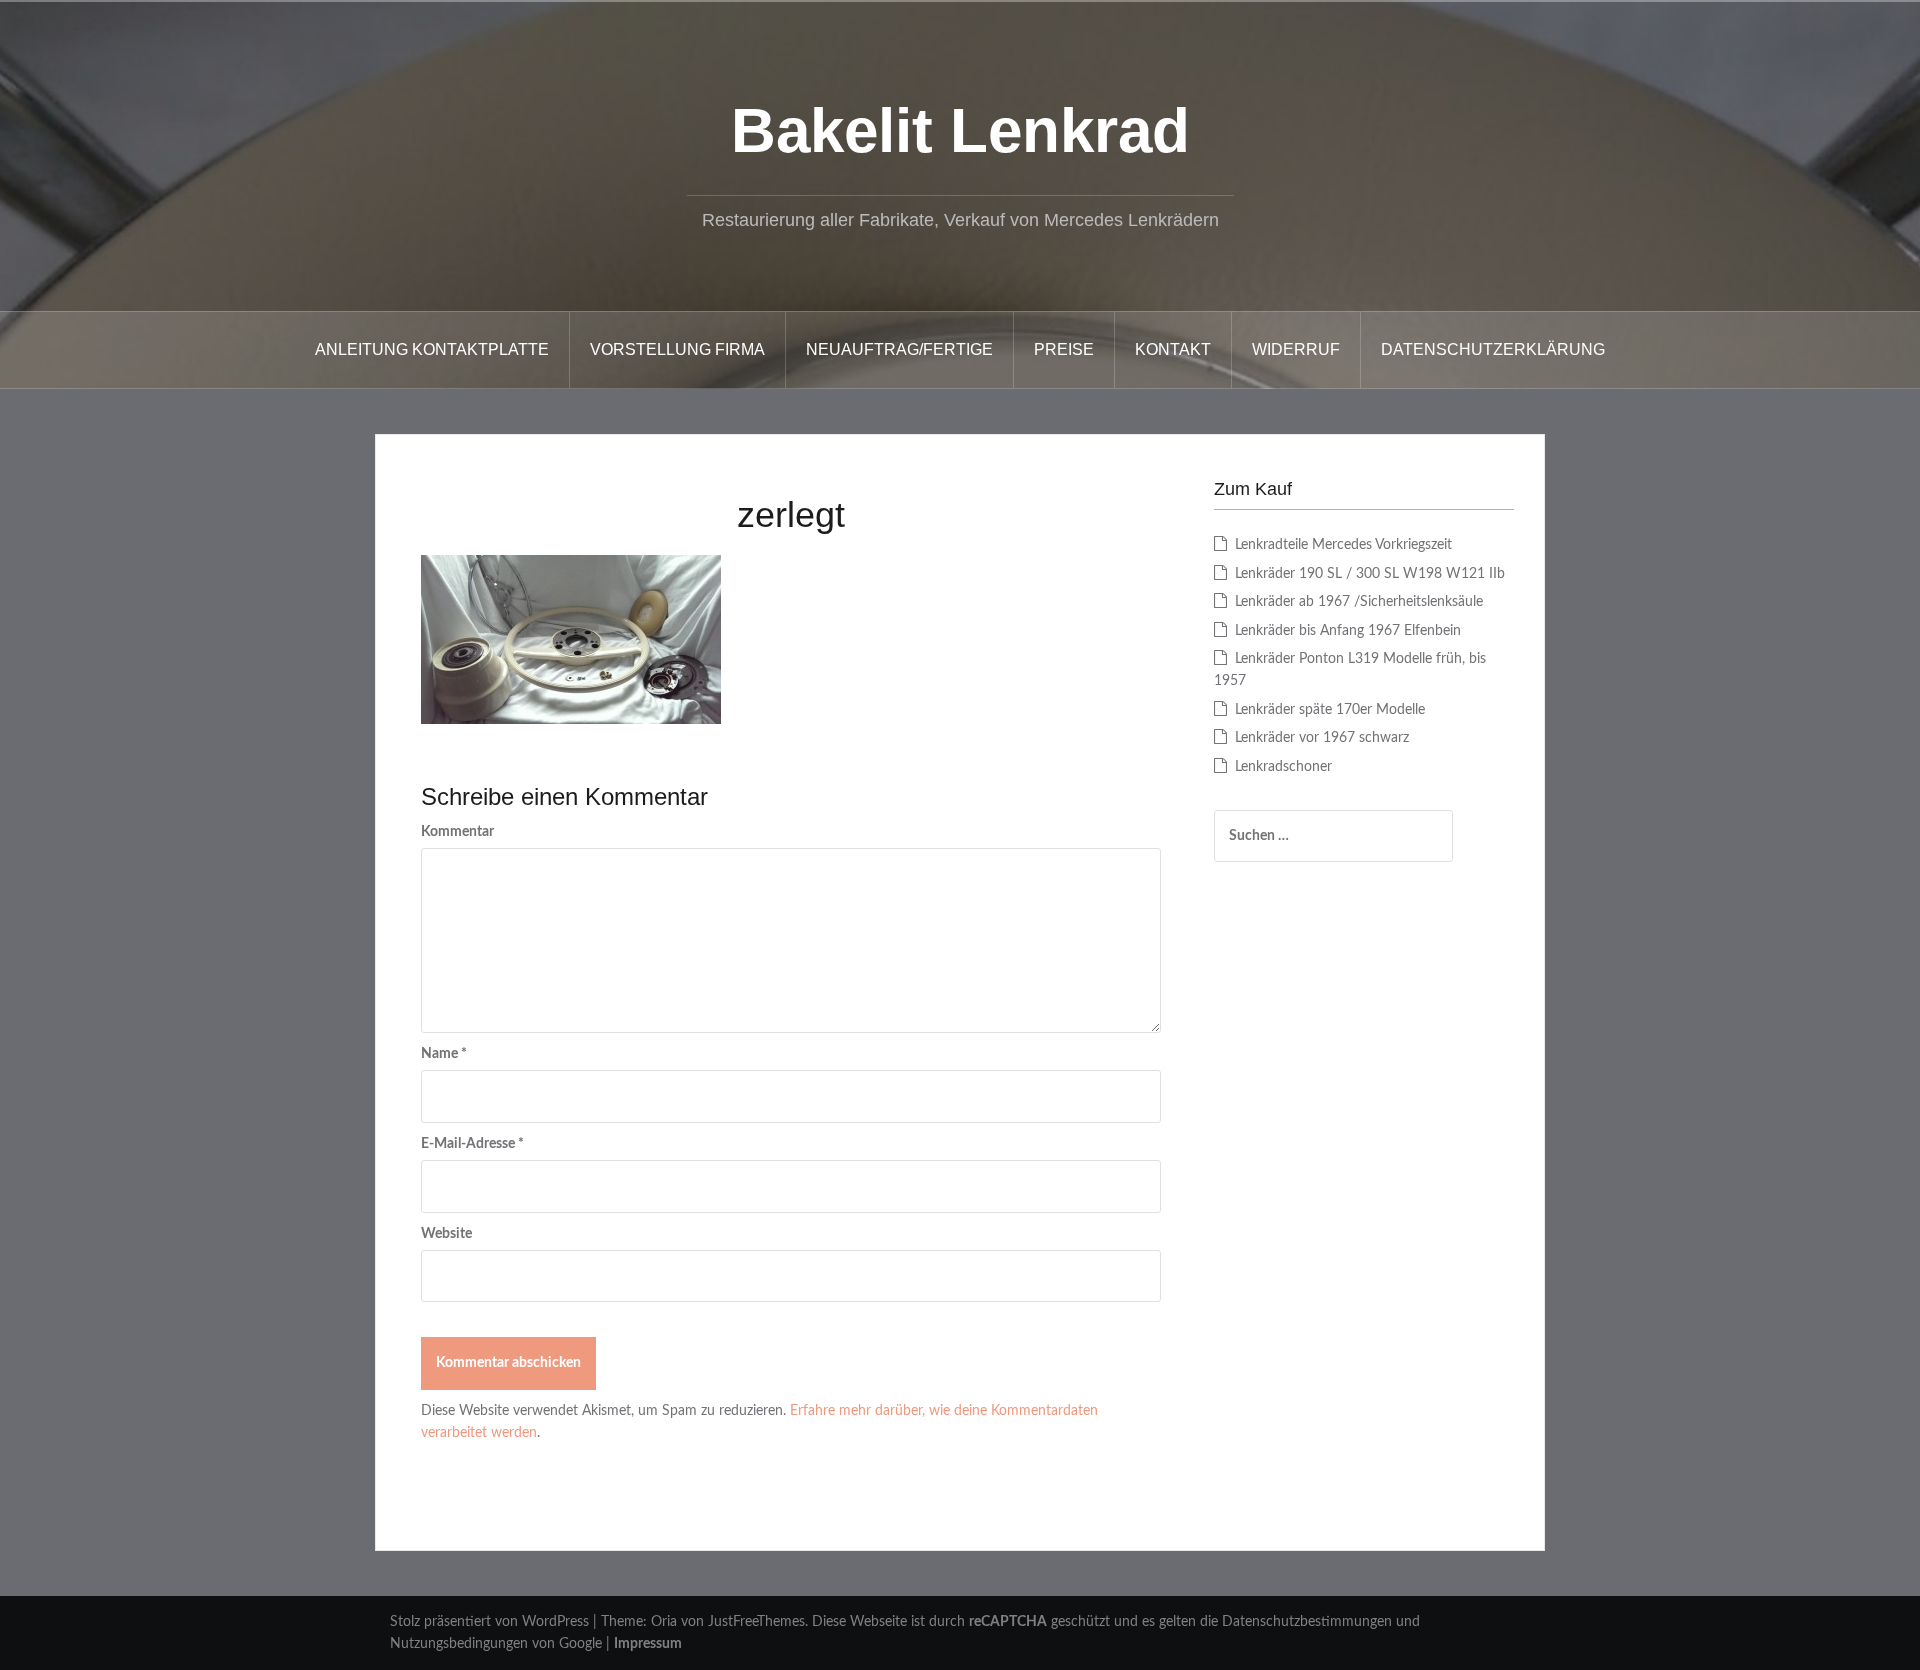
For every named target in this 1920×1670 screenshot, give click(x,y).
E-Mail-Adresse (472, 1144)
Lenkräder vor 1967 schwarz (1322, 738)
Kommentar (457, 832)
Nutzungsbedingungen (459, 1644)
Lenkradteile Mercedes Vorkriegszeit (1343, 545)
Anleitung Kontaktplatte (432, 349)
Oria (664, 1622)
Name (444, 1054)
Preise (1064, 349)
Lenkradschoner (1283, 767)
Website (446, 1234)
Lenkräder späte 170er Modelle (1330, 710)
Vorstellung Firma (677, 349)
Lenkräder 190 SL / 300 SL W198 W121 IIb (1370, 574)
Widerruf (1296, 349)
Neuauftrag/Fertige (899, 349)
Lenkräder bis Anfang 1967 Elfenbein (1348, 631)
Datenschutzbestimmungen (1307, 1622)
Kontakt (1173, 349)
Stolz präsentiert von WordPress (489, 1622)
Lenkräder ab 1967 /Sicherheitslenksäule (1359, 602)
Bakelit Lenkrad (960, 130)
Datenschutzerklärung (1493, 349)
